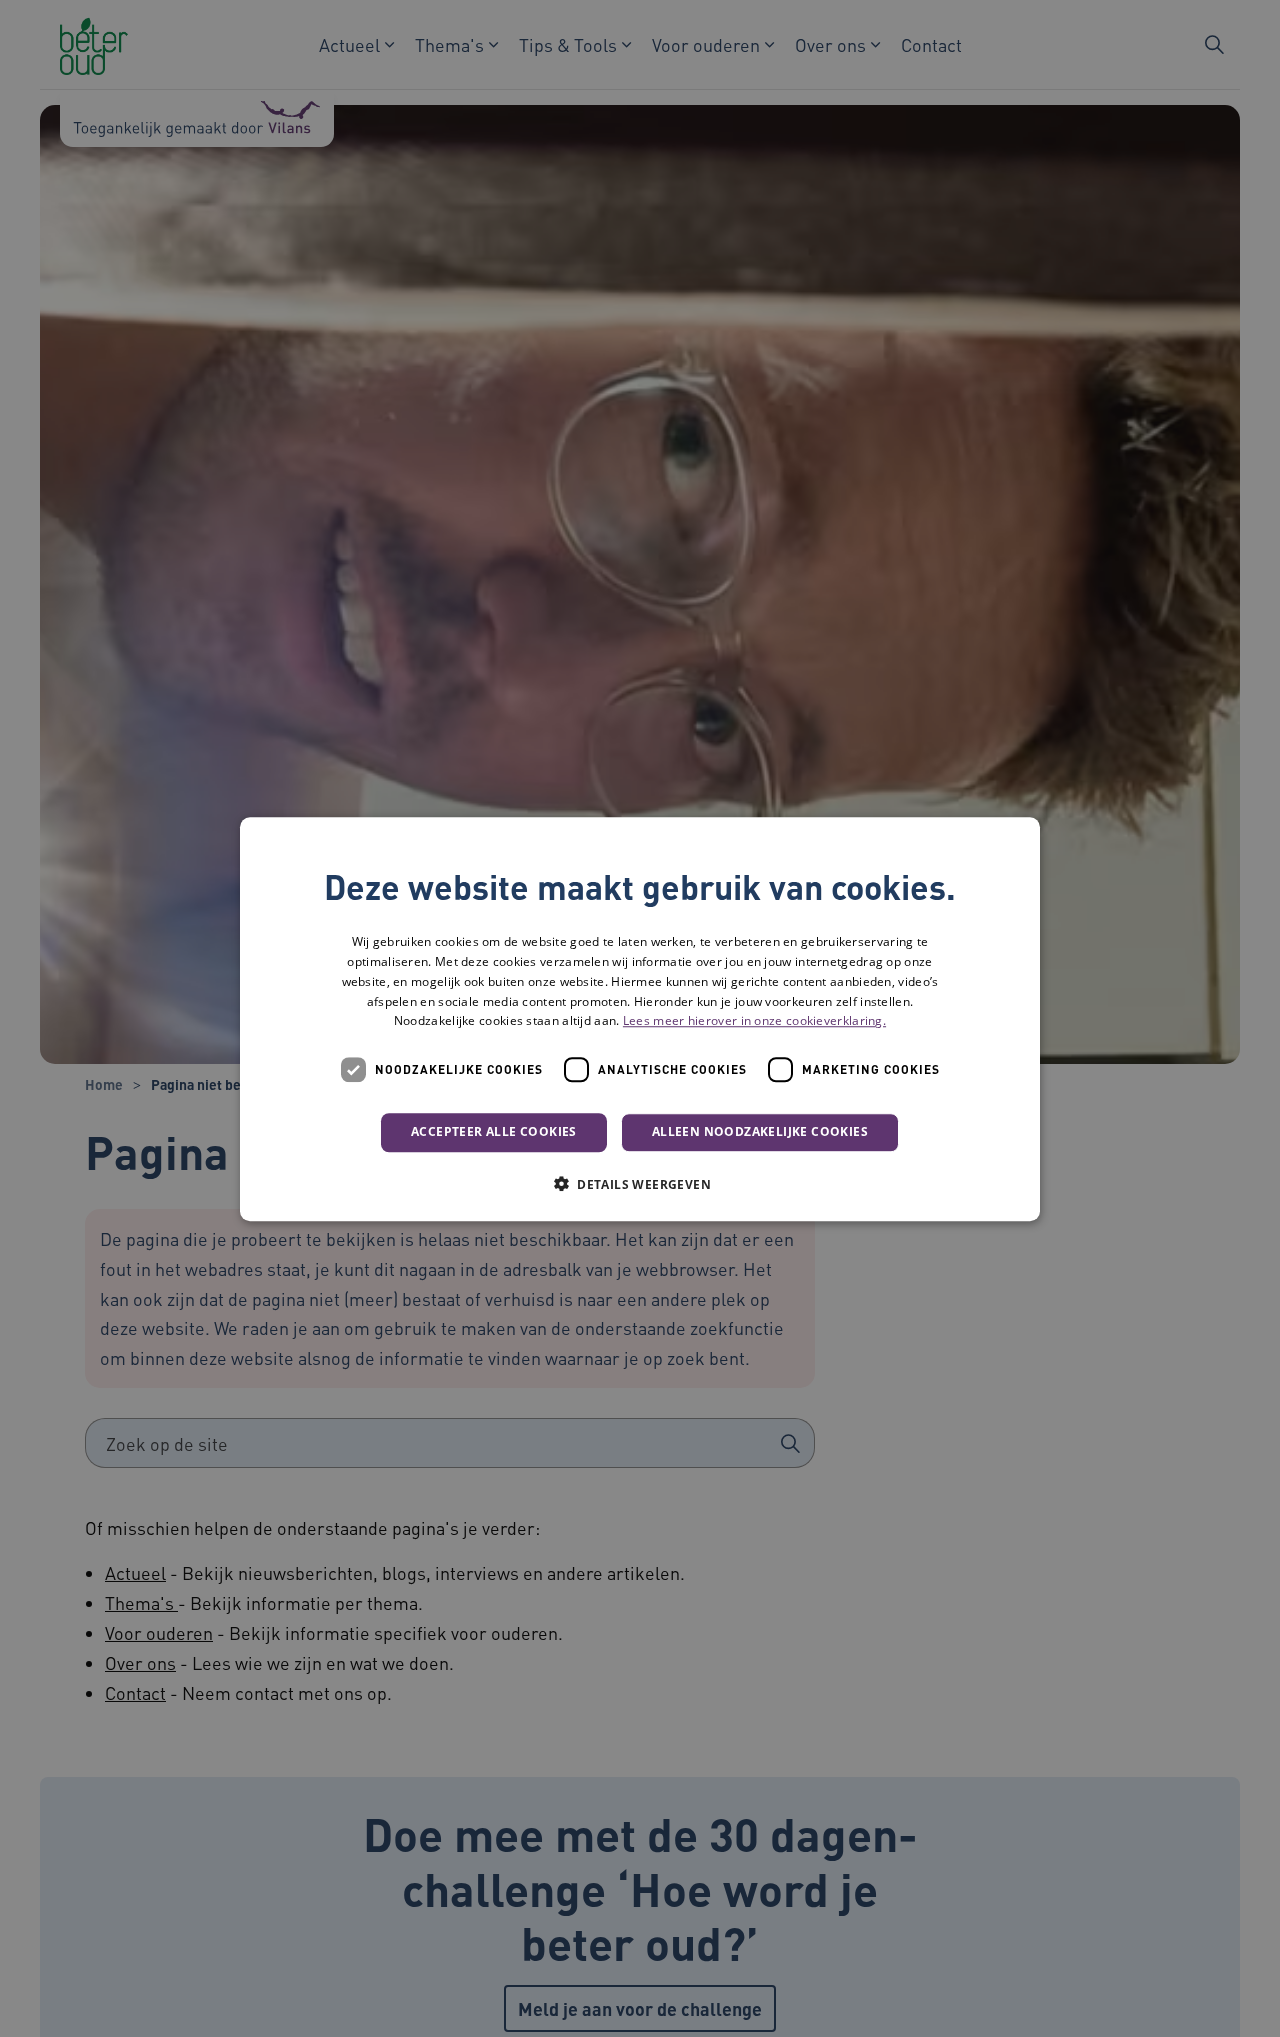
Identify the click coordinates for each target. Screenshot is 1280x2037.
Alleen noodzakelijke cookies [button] (760, 1131)
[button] (640, 1183)
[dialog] (640, 1019)
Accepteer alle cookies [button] (494, 1131)
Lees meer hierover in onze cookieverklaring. (754, 1020)
